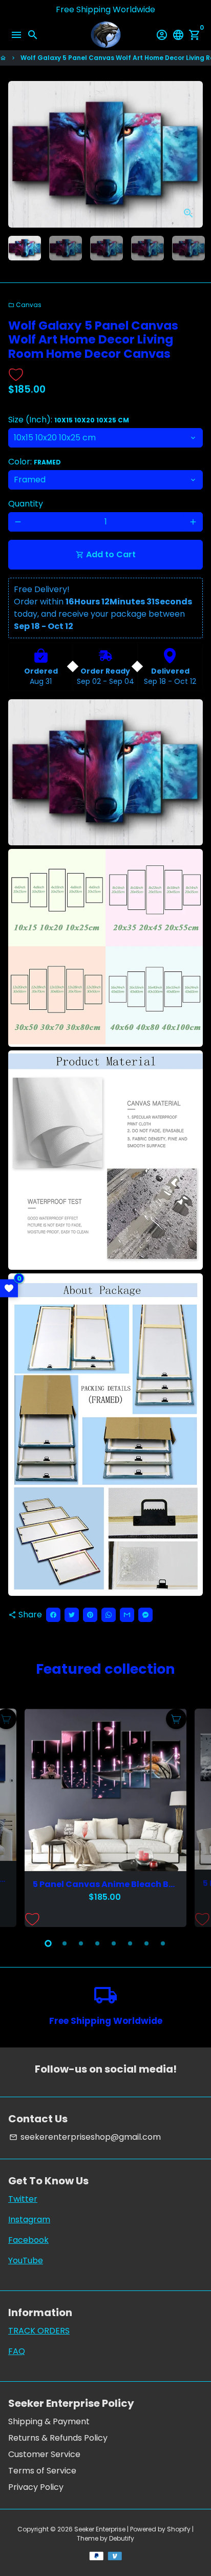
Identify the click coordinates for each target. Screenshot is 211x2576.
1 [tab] (48, 1943)
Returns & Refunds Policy (58, 2438)
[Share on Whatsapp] (109, 1615)
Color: (35, 462)
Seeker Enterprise (100, 2529)
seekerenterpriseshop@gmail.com (85, 2137)
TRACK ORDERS (39, 2331)
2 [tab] (65, 1943)
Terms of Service (42, 2471)
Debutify (122, 2538)
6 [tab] (130, 1943)
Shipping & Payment (49, 2421)
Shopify (179, 2529)
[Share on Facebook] (53, 1615)
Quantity (26, 504)
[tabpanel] (105, 1818)
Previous (18, 1816)
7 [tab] (146, 1943)
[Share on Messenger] (145, 1615)
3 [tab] (81, 1943)
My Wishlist (9, 1288)
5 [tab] (114, 1943)
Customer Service (44, 2454)
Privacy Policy (36, 2487)
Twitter (23, 2199)
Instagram (29, 2219)
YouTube (26, 2260)
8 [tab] (163, 1943)
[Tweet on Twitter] (72, 1615)
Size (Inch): (69, 420)
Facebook (28, 2240)
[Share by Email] (127, 1615)
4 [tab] (97, 1943)
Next (193, 154)
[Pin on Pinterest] (90, 1615)
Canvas (25, 305)
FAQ (17, 2351)
